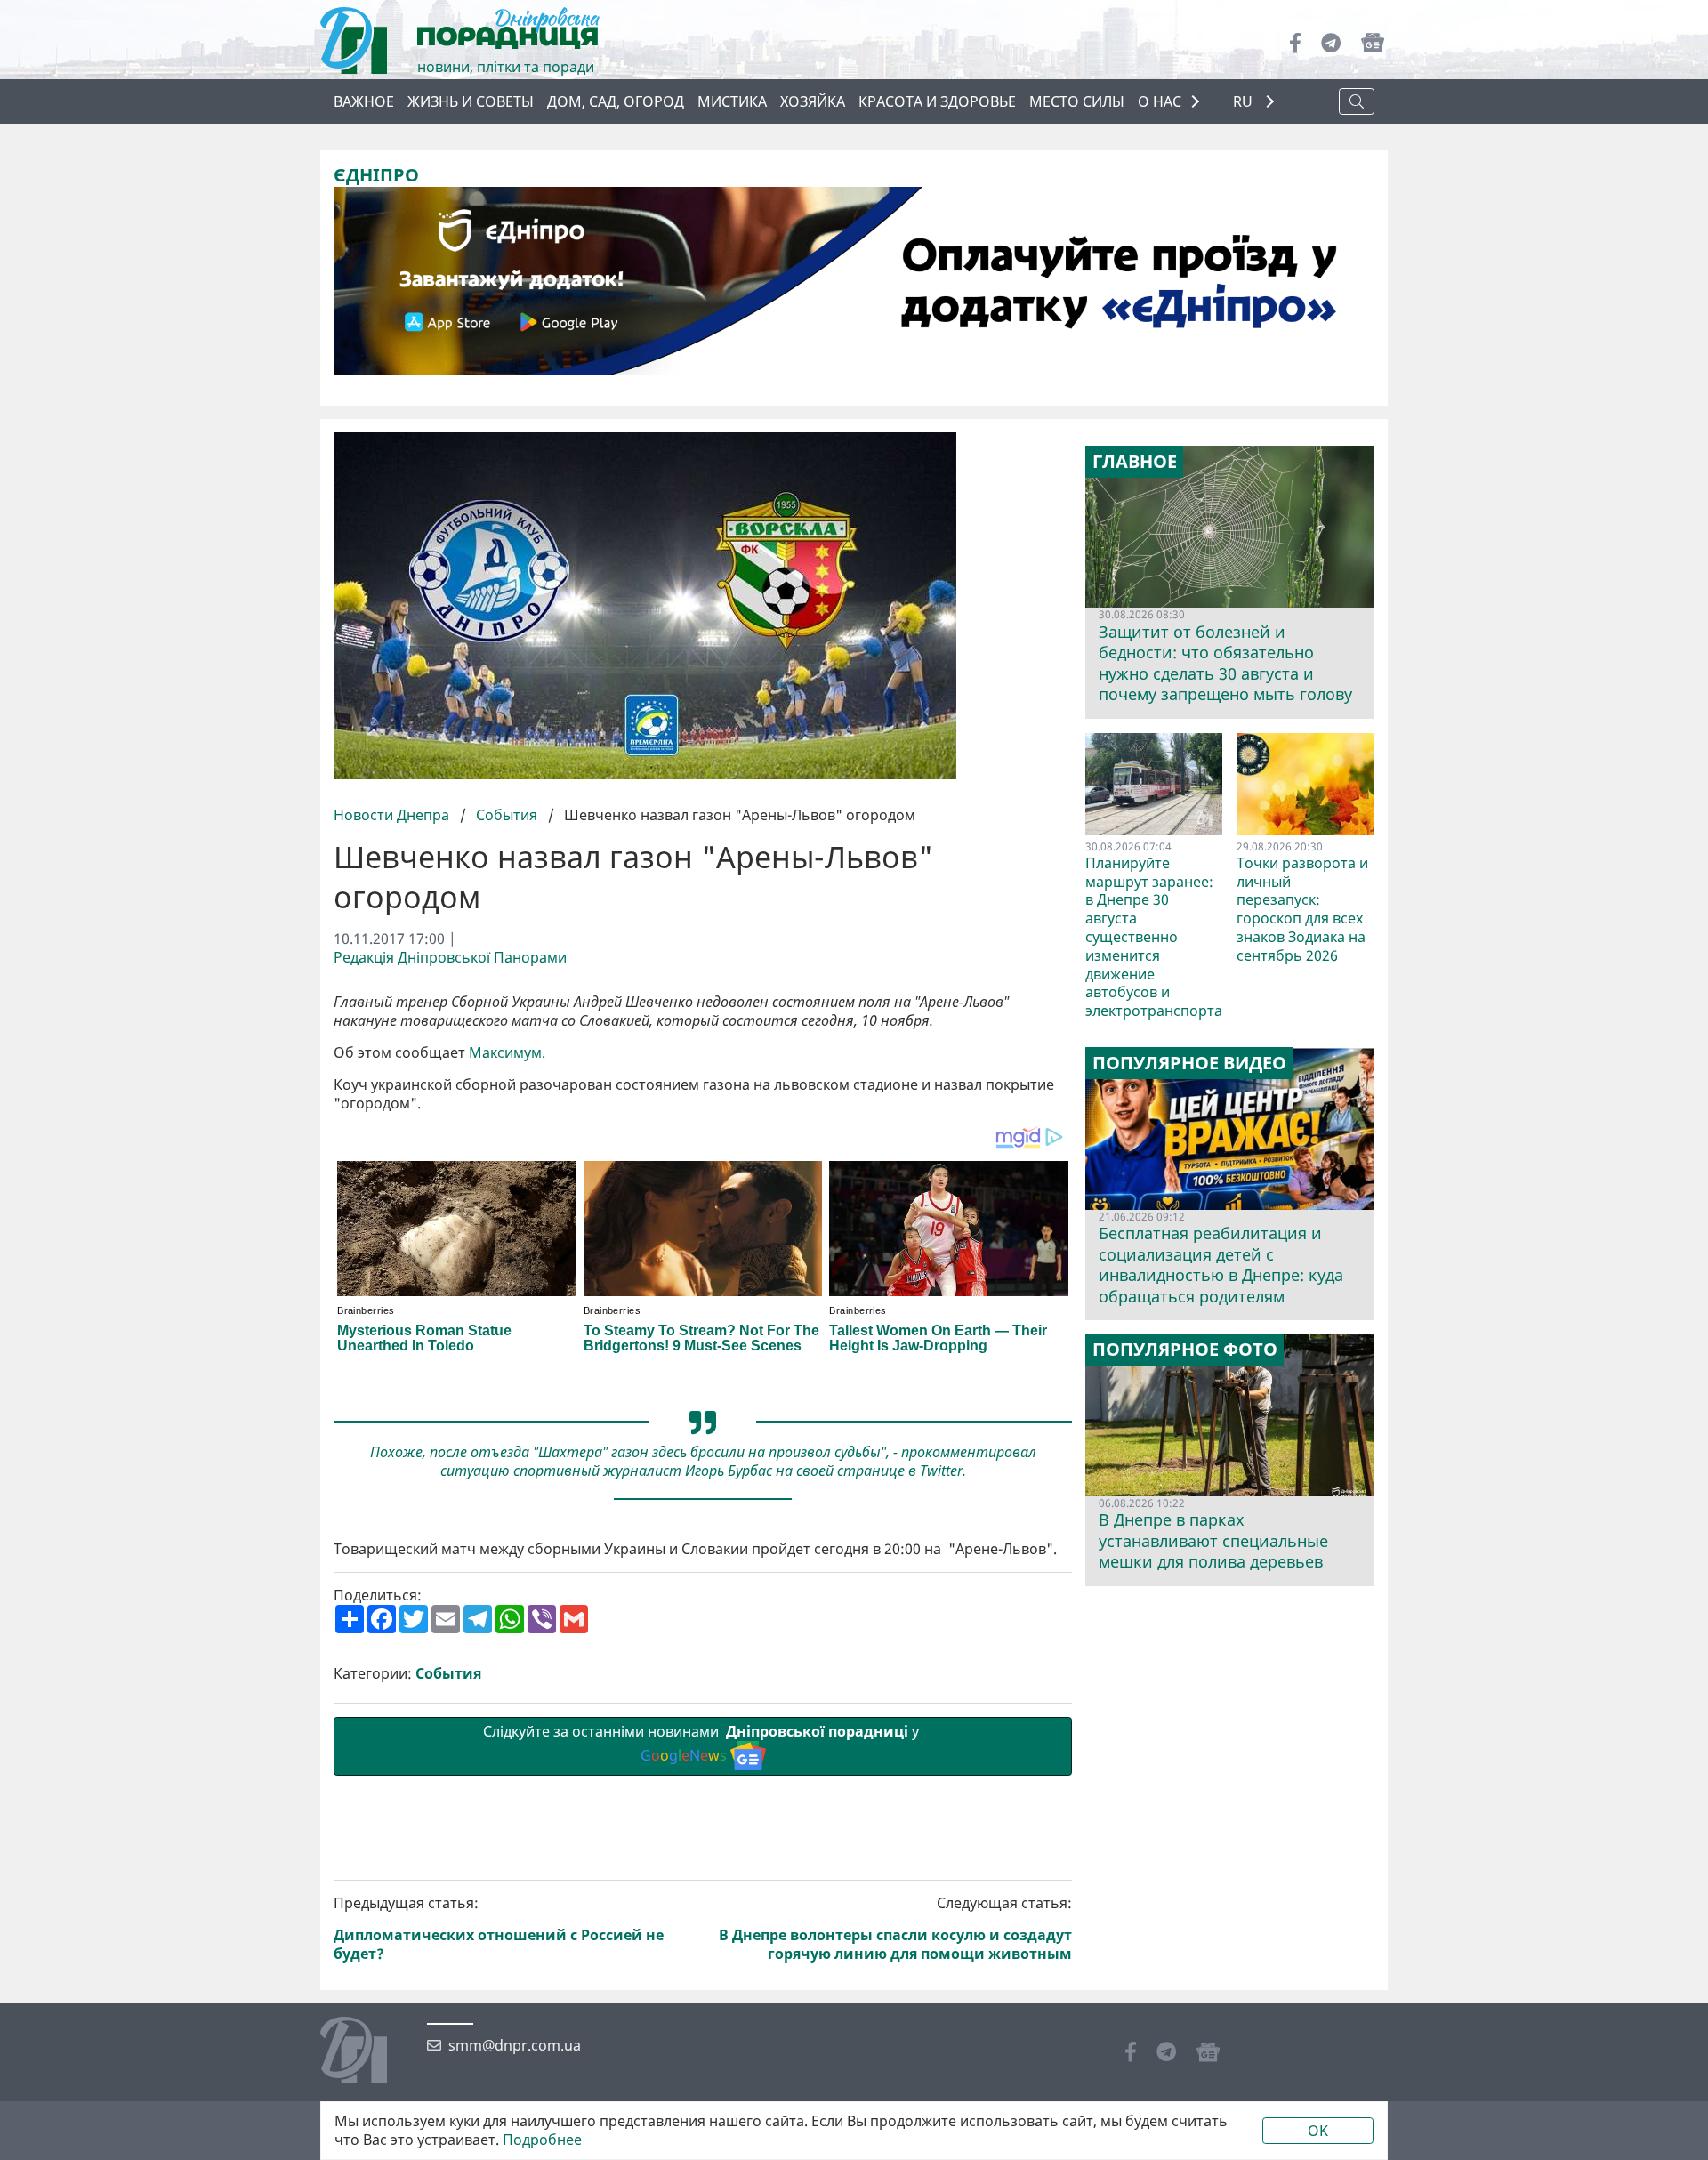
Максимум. (507, 1053)
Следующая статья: (895, 1928)
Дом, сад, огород (616, 101)
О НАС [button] (1160, 101)
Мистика (732, 101)
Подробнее (542, 2140)
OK (1318, 2131)
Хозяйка (813, 101)
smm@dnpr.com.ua (515, 2046)
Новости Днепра (393, 815)
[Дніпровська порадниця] (367, 2052)
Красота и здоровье (937, 101)
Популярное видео (1189, 1063)
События (507, 815)
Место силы (1077, 101)
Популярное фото (1185, 1350)
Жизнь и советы (471, 101)
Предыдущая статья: (499, 1928)
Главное (1135, 462)
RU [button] (1245, 102)
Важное (364, 101)
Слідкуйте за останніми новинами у (703, 1743)
